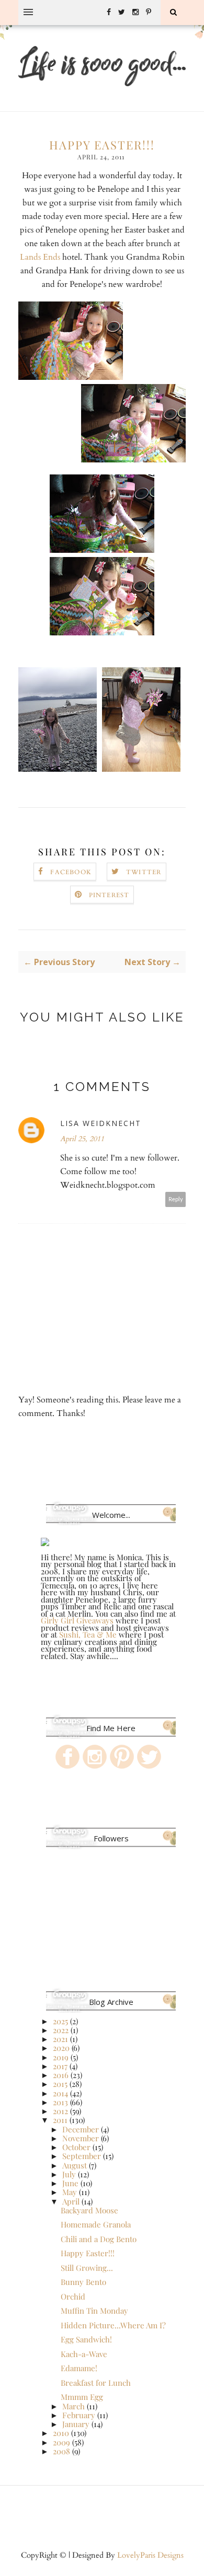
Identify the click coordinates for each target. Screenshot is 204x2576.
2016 (61, 2075)
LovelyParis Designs (150, 2555)
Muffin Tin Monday (94, 2311)
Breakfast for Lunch (96, 2383)
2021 (60, 2039)
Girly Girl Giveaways (77, 1620)
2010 (61, 2433)
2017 (60, 2066)
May (70, 2192)
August (75, 2165)
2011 (60, 2120)
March (73, 2406)
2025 (60, 2021)
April (71, 2201)
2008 (61, 2451)
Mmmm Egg (82, 2397)
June (70, 2183)
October (76, 2147)
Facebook (71, 872)
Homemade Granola (96, 2224)
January (76, 2424)
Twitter (144, 872)
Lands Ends (40, 257)
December (81, 2129)
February (79, 2415)
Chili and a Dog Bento (99, 2239)
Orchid (73, 2296)
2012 (60, 2111)
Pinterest (109, 895)
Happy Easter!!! (88, 2253)
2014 (60, 2093)
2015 (60, 2084)
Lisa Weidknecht (101, 1123)
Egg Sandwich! (86, 2339)
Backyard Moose (89, 2210)
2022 (61, 2030)
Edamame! (79, 2368)
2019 (61, 2057)
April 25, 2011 (82, 1139)
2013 (60, 2102)
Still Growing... (87, 2268)
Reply (176, 1199)
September (82, 2156)
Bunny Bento (83, 2282)
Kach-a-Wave (84, 2354)
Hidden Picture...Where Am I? (113, 2325)
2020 (61, 2048)
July (69, 2174)
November (81, 2138)
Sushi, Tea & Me (89, 1634)
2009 (61, 2442)
